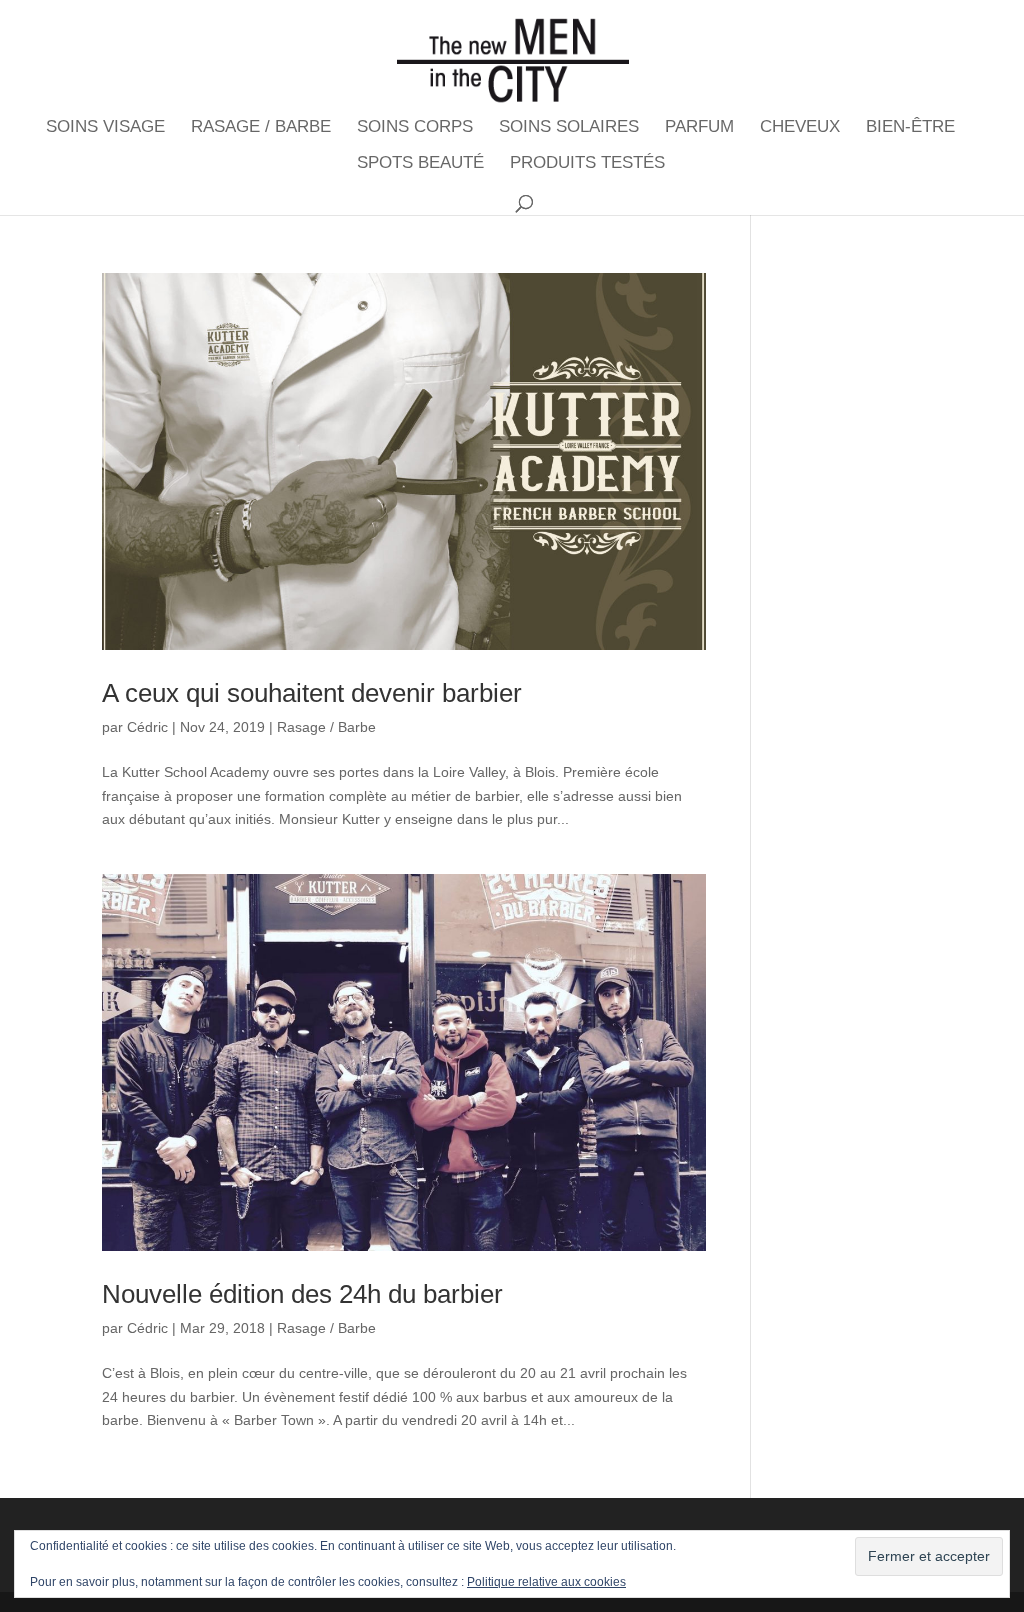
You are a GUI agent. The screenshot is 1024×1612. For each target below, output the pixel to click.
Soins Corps (415, 128)
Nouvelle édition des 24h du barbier (302, 1294)
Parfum (699, 128)
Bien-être (910, 128)
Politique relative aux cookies (546, 1582)
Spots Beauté (420, 164)
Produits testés (587, 164)
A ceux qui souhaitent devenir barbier (312, 693)
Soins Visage (105, 128)
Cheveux (800, 128)
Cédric (147, 727)
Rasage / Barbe (261, 128)
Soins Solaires (569, 128)
